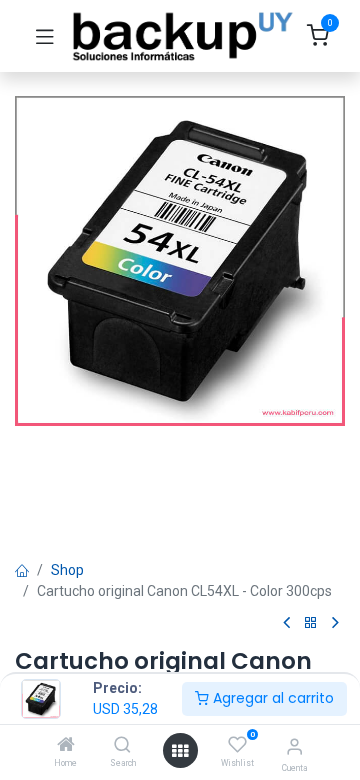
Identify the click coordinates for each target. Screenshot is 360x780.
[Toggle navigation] (45, 36)
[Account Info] (294, 746)
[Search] (122, 746)
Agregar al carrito (271, 698)
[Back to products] (311, 623)
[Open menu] (180, 751)
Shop (67, 570)
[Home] (66, 746)
